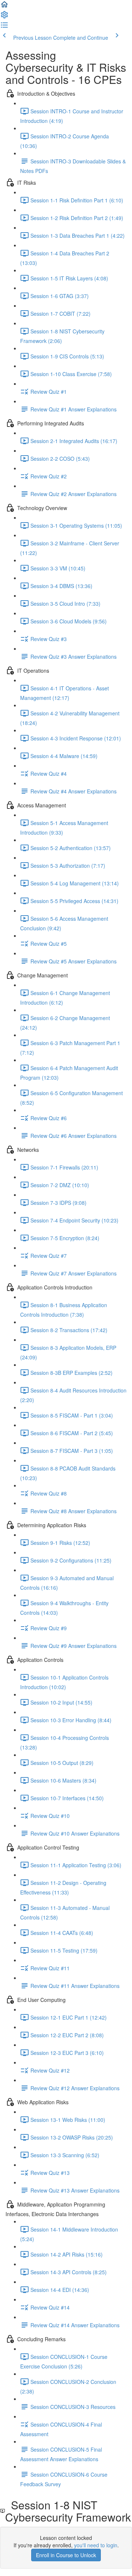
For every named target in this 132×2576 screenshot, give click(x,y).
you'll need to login (96, 2545)
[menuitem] (4, 17)
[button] (4, 7)
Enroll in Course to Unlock (66, 2555)
